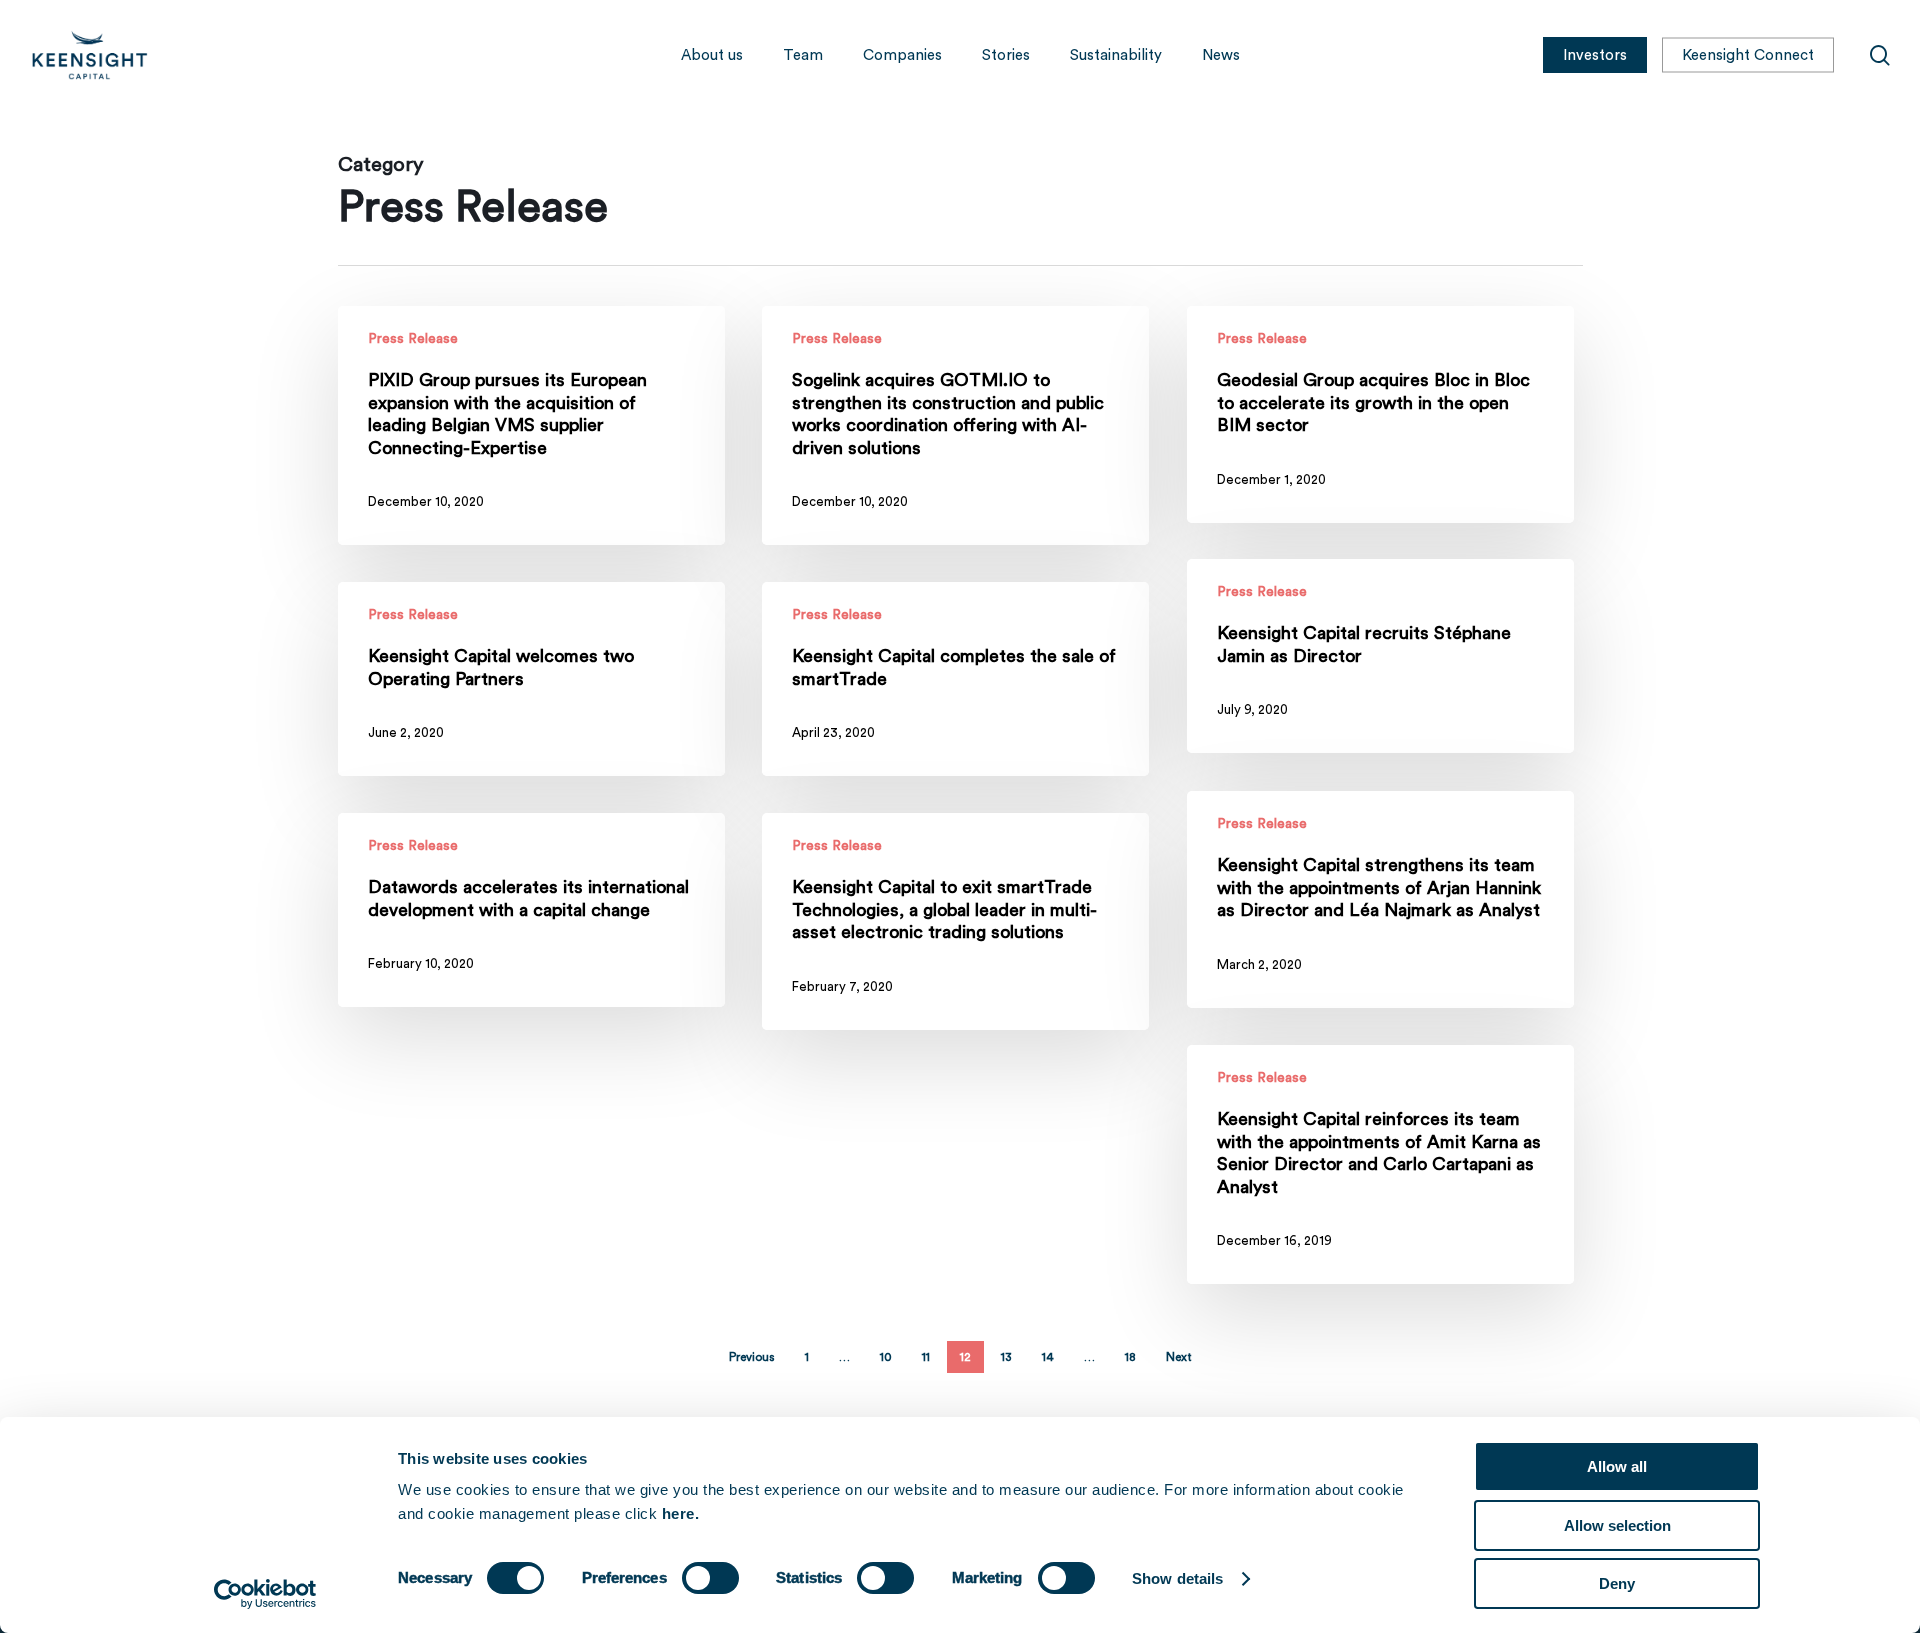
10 (886, 1357)
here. (681, 1513)
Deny (1617, 1583)
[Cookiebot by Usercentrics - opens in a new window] (265, 1594)
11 (926, 1357)
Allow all (1617, 1466)
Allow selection (1617, 1525)
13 (1006, 1357)
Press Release (413, 339)
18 (1130, 1357)
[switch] (710, 1578)
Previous (752, 1357)
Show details (1177, 1578)
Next (1179, 1357)
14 (1048, 1357)
